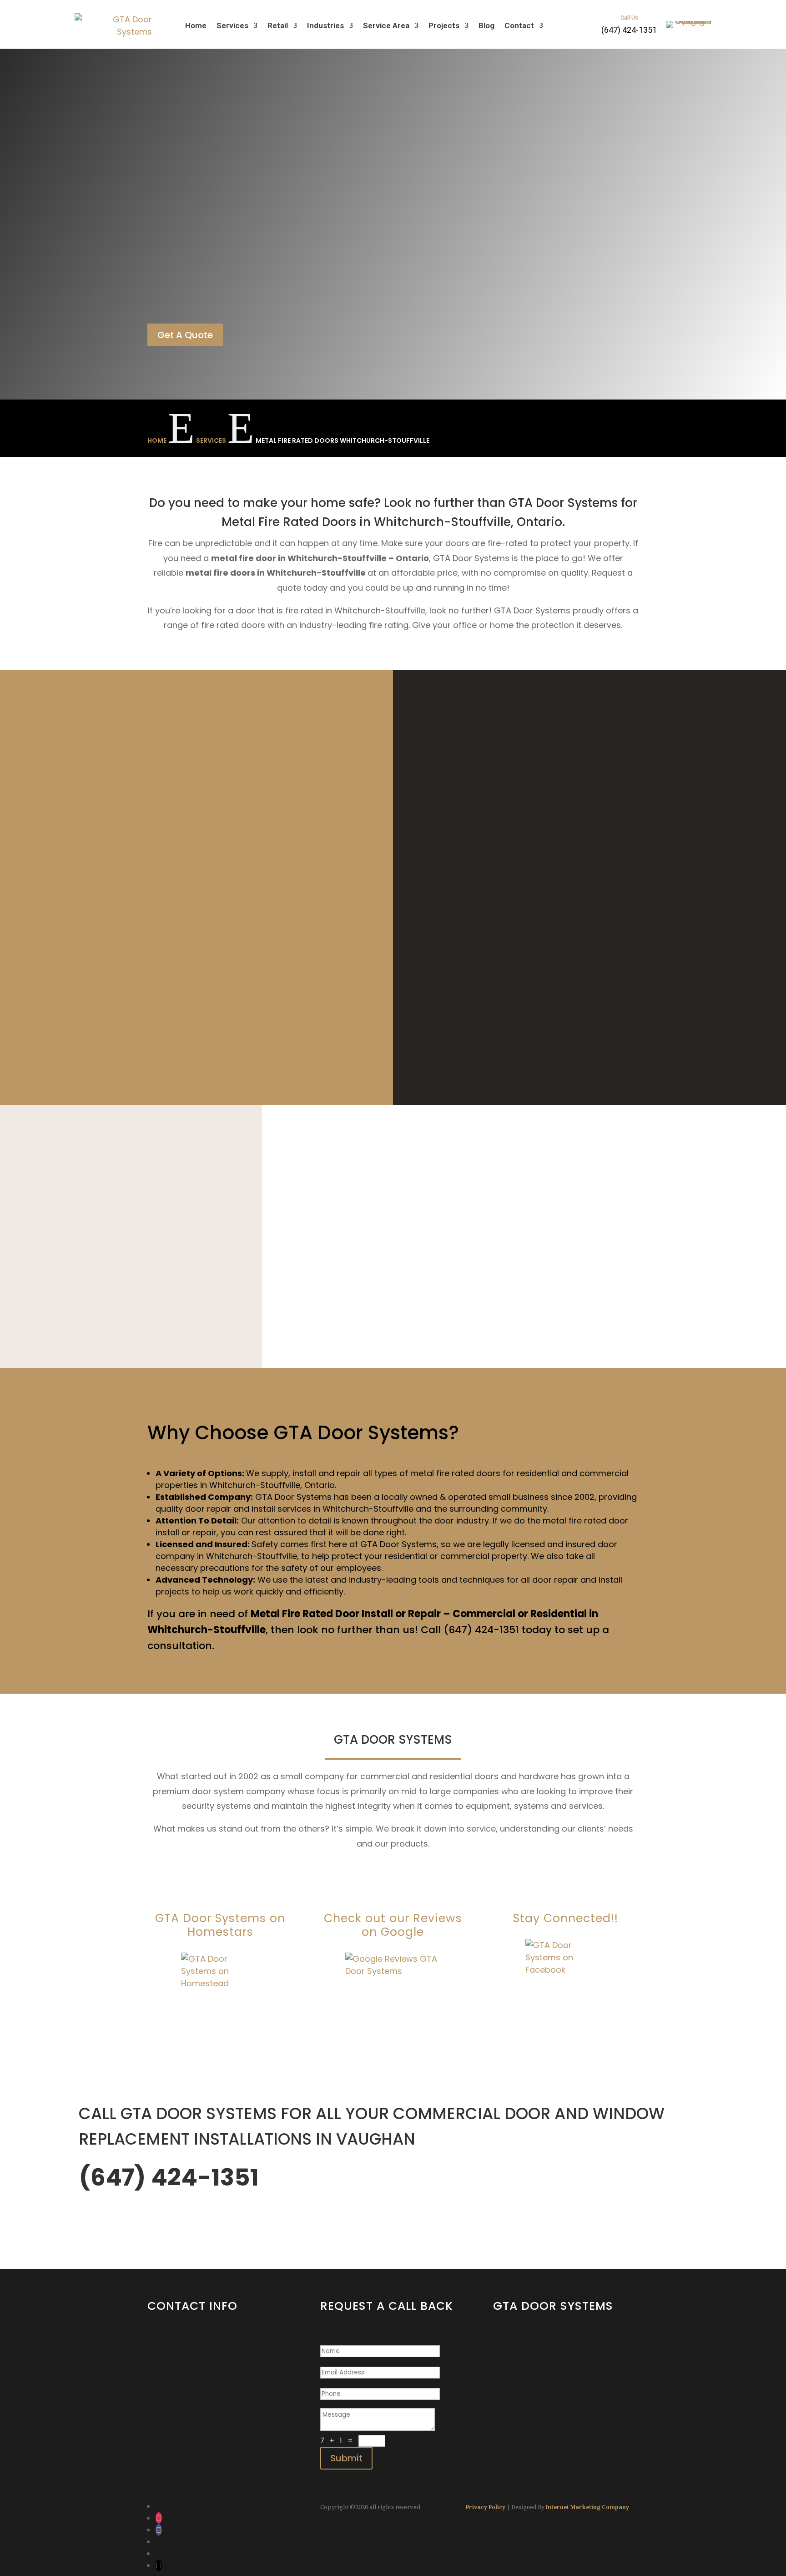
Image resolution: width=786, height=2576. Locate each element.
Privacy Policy (486, 2507)
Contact (519, 25)
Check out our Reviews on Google (393, 1925)
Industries (325, 25)
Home (196, 25)
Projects (444, 25)
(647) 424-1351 (174, 2365)
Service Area (386, 25)
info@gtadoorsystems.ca (194, 2385)
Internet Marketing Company (587, 2507)
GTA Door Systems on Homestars (220, 1925)
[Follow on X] (159, 2565)
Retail (278, 25)
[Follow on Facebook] (159, 2530)
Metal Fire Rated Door (305, 1614)
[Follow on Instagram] (159, 2518)
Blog (486, 25)
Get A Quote (185, 335)
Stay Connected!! (566, 1918)
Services (232, 25)
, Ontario (317, 1485)
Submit (346, 2458)
